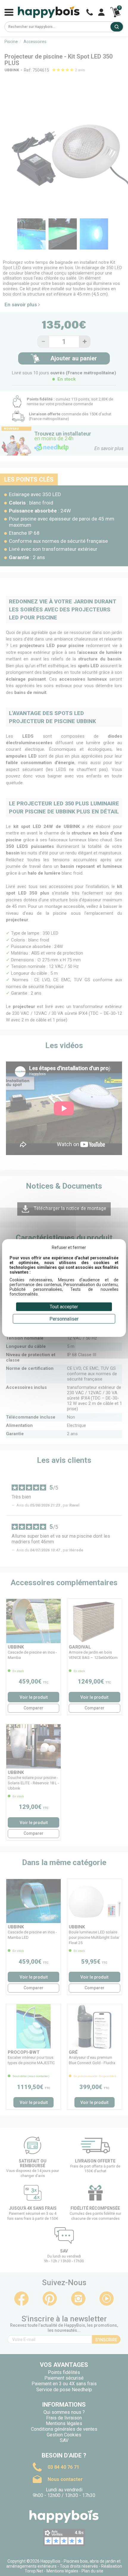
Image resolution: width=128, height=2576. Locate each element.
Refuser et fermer (69, 1247)
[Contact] (90, 12)
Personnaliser (64, 1319)
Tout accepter (64, 1307)
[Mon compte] (101, 12)
